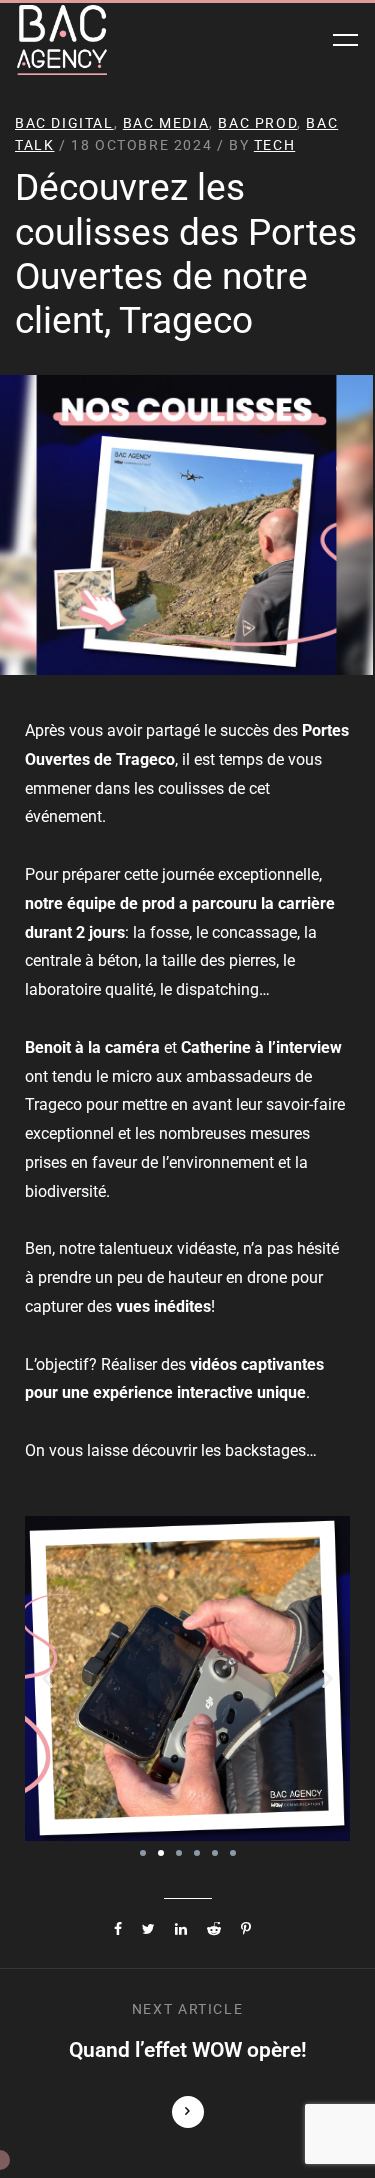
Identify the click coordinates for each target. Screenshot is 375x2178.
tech (274, 145)
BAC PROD (257, 123)
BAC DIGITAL (64, 123)
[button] (47, 1678)
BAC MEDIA (166, 123)
